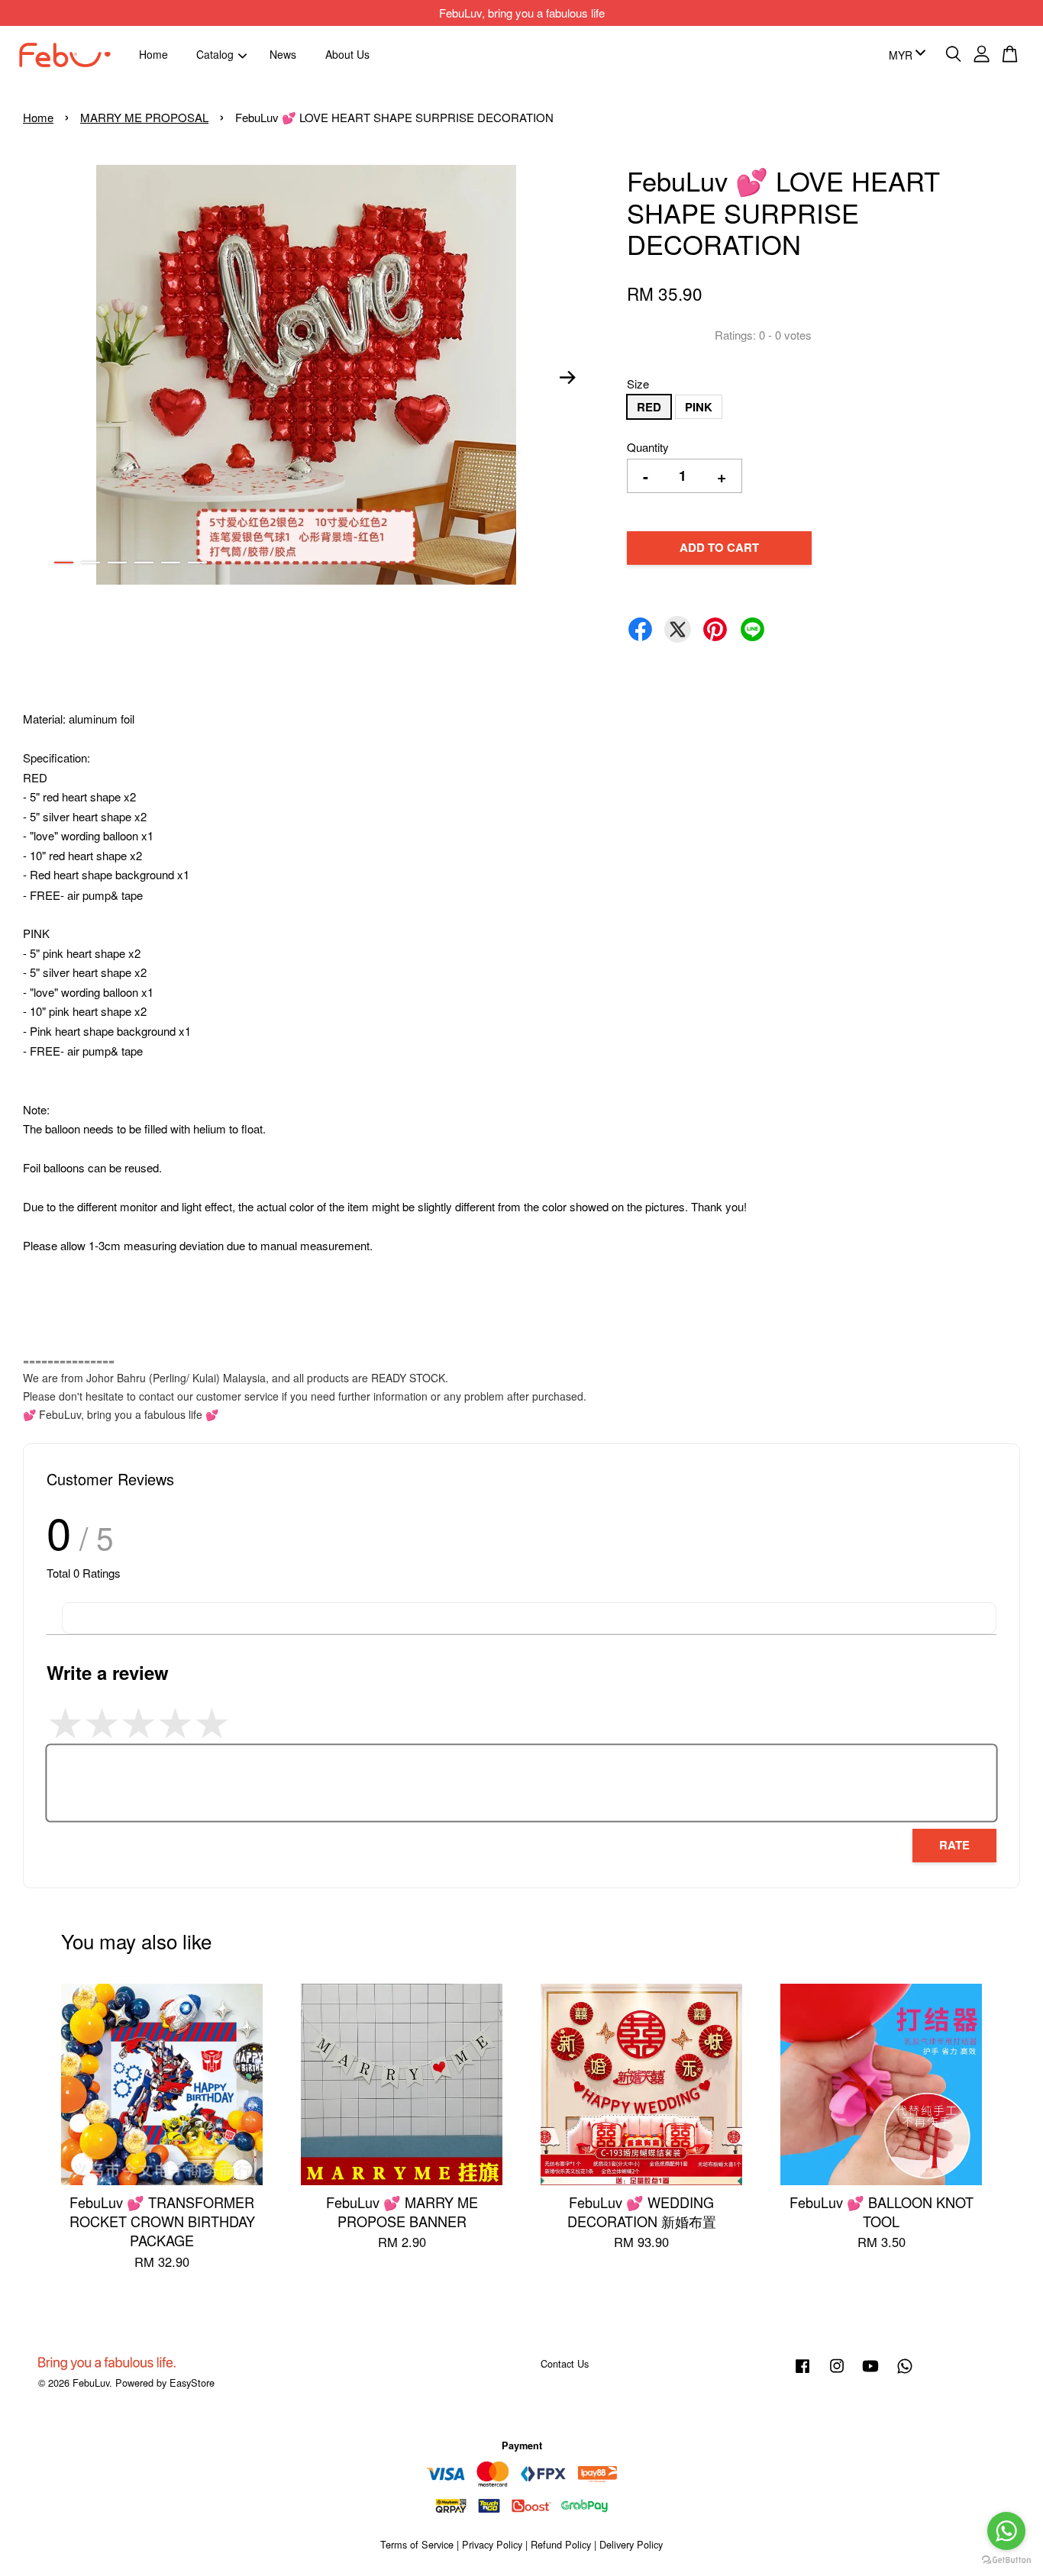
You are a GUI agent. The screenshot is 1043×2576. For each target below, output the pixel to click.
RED (649, 407)
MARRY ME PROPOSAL (144, 117)
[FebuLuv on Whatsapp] (905, 2373)
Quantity (648, 447)
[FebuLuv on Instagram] (837, 2373)
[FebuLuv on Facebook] (802, 2373)
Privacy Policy (492, 2544)
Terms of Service (417, 2544)
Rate (954, 1845)
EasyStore (192, 2383)
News (283, 54)
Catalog (215, 54)
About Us (347, 54)
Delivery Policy (631, 2544)
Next (568, 377)
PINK (699, 407)
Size (638, 384)
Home (153, 54)
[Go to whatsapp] (1006, 2531)
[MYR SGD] (904, 55)
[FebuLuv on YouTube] (870, 2373)
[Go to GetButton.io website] (1006, 2560)
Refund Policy (561, 2544)
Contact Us (565, 2363)
